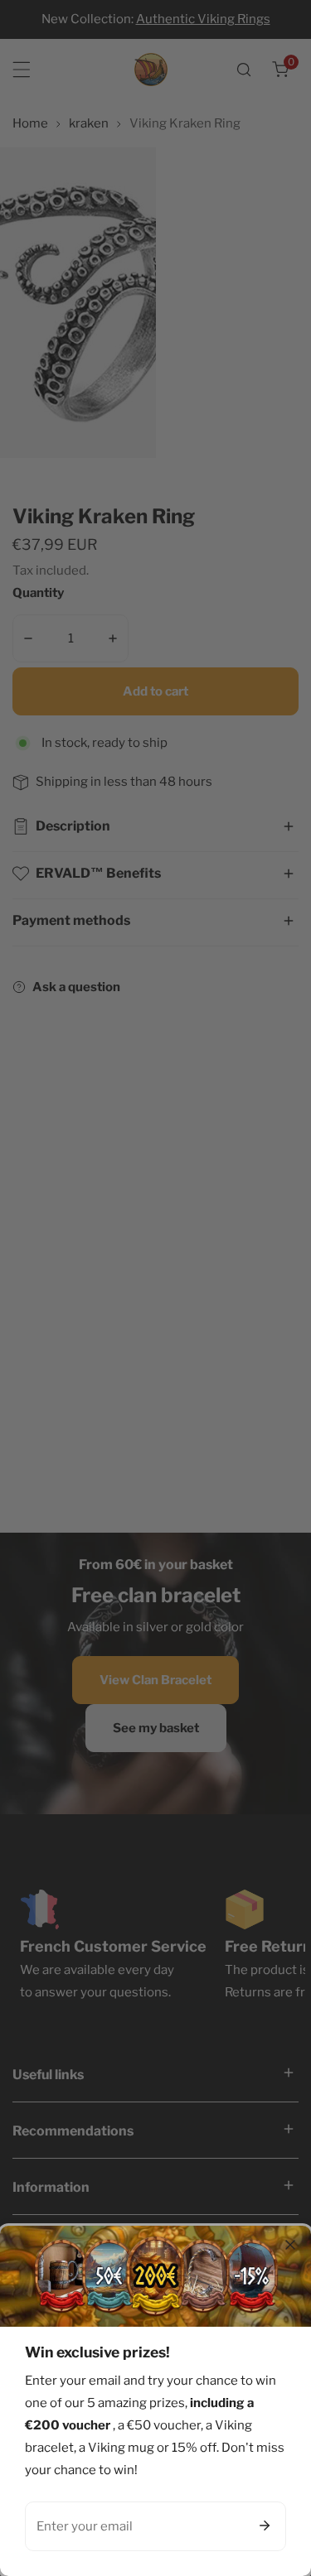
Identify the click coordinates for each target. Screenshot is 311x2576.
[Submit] (265, 2525)
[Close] (290, 2245)
